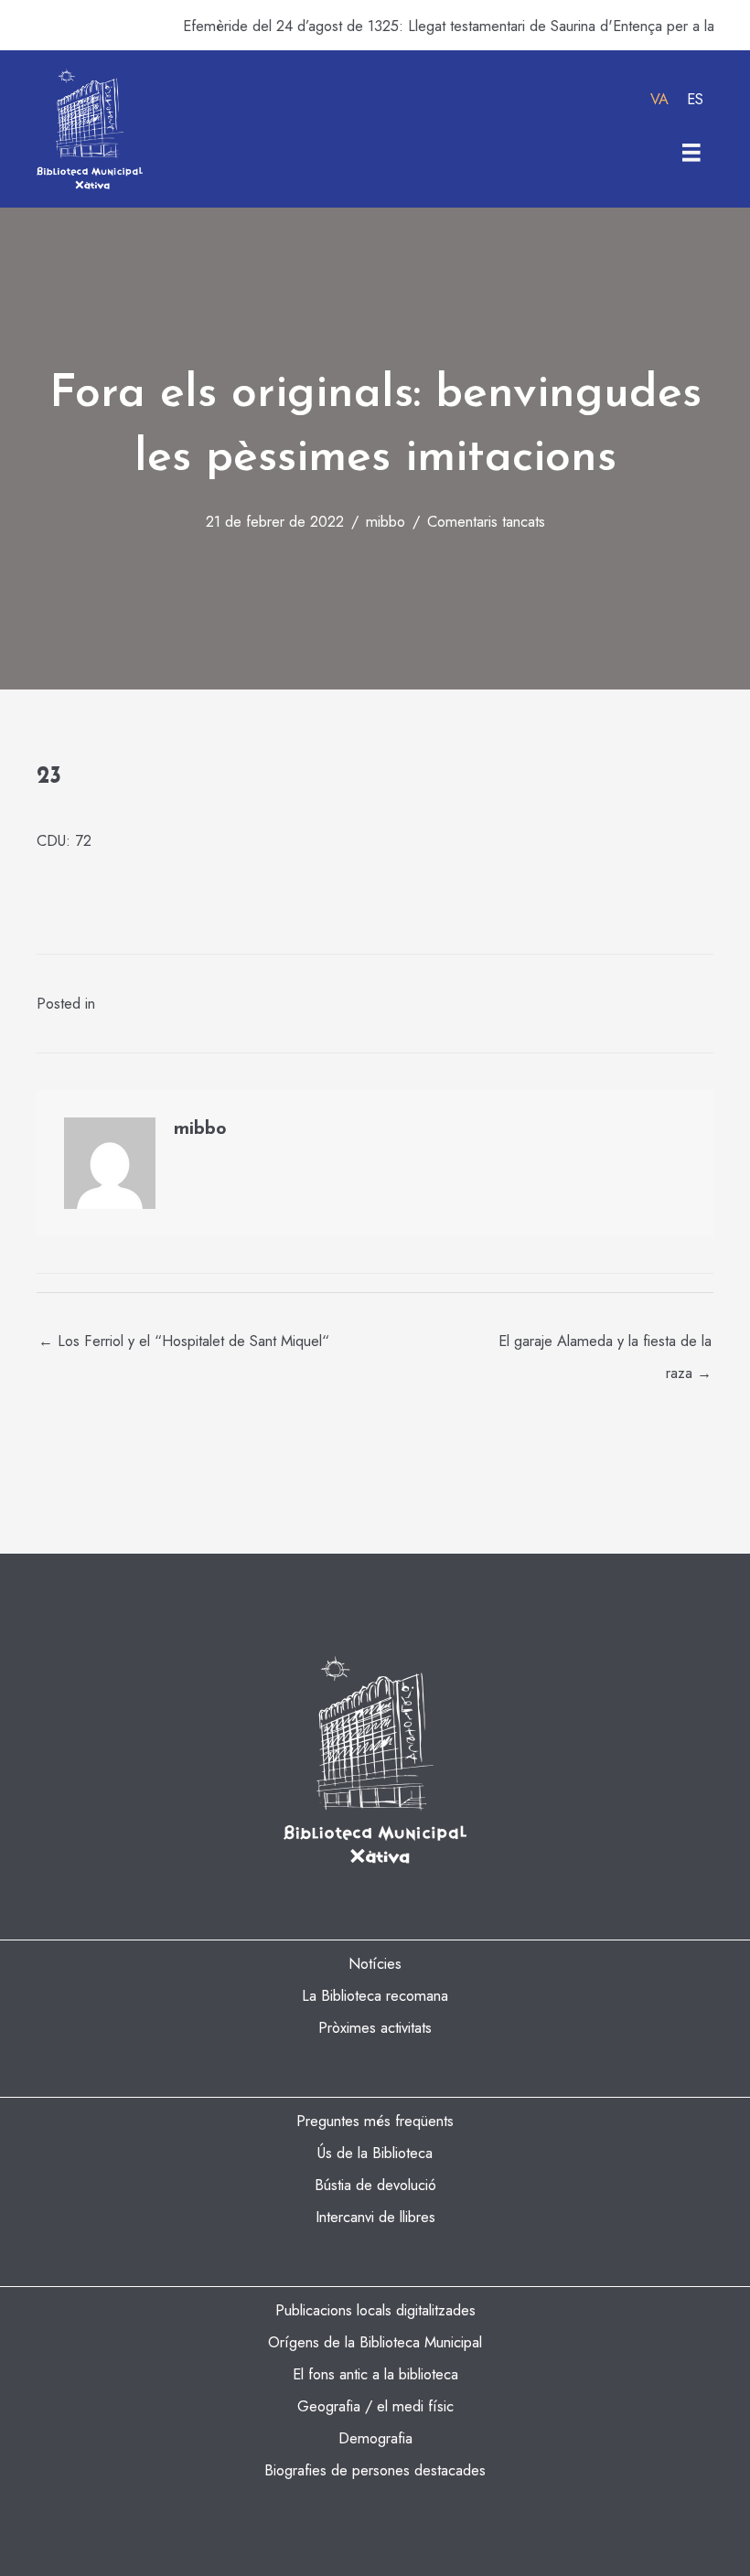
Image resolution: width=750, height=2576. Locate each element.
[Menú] (691, 153)
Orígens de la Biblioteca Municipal (375, 2342)
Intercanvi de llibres (375, 2217)
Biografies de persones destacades (375, 2470)
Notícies (375, 1963)
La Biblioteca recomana (375, 1995)
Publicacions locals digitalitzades (375, 2310)
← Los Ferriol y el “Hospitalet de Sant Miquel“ (184, 1341)
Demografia (375, 2438)
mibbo (386, 521)
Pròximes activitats (375, 2027)
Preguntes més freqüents (375, 2121)
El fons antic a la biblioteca (375, 2374)
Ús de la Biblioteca (375, 2153)
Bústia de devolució (375, 2185)
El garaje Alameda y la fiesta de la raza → (605, 1345)
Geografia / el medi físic (375, 2406)
